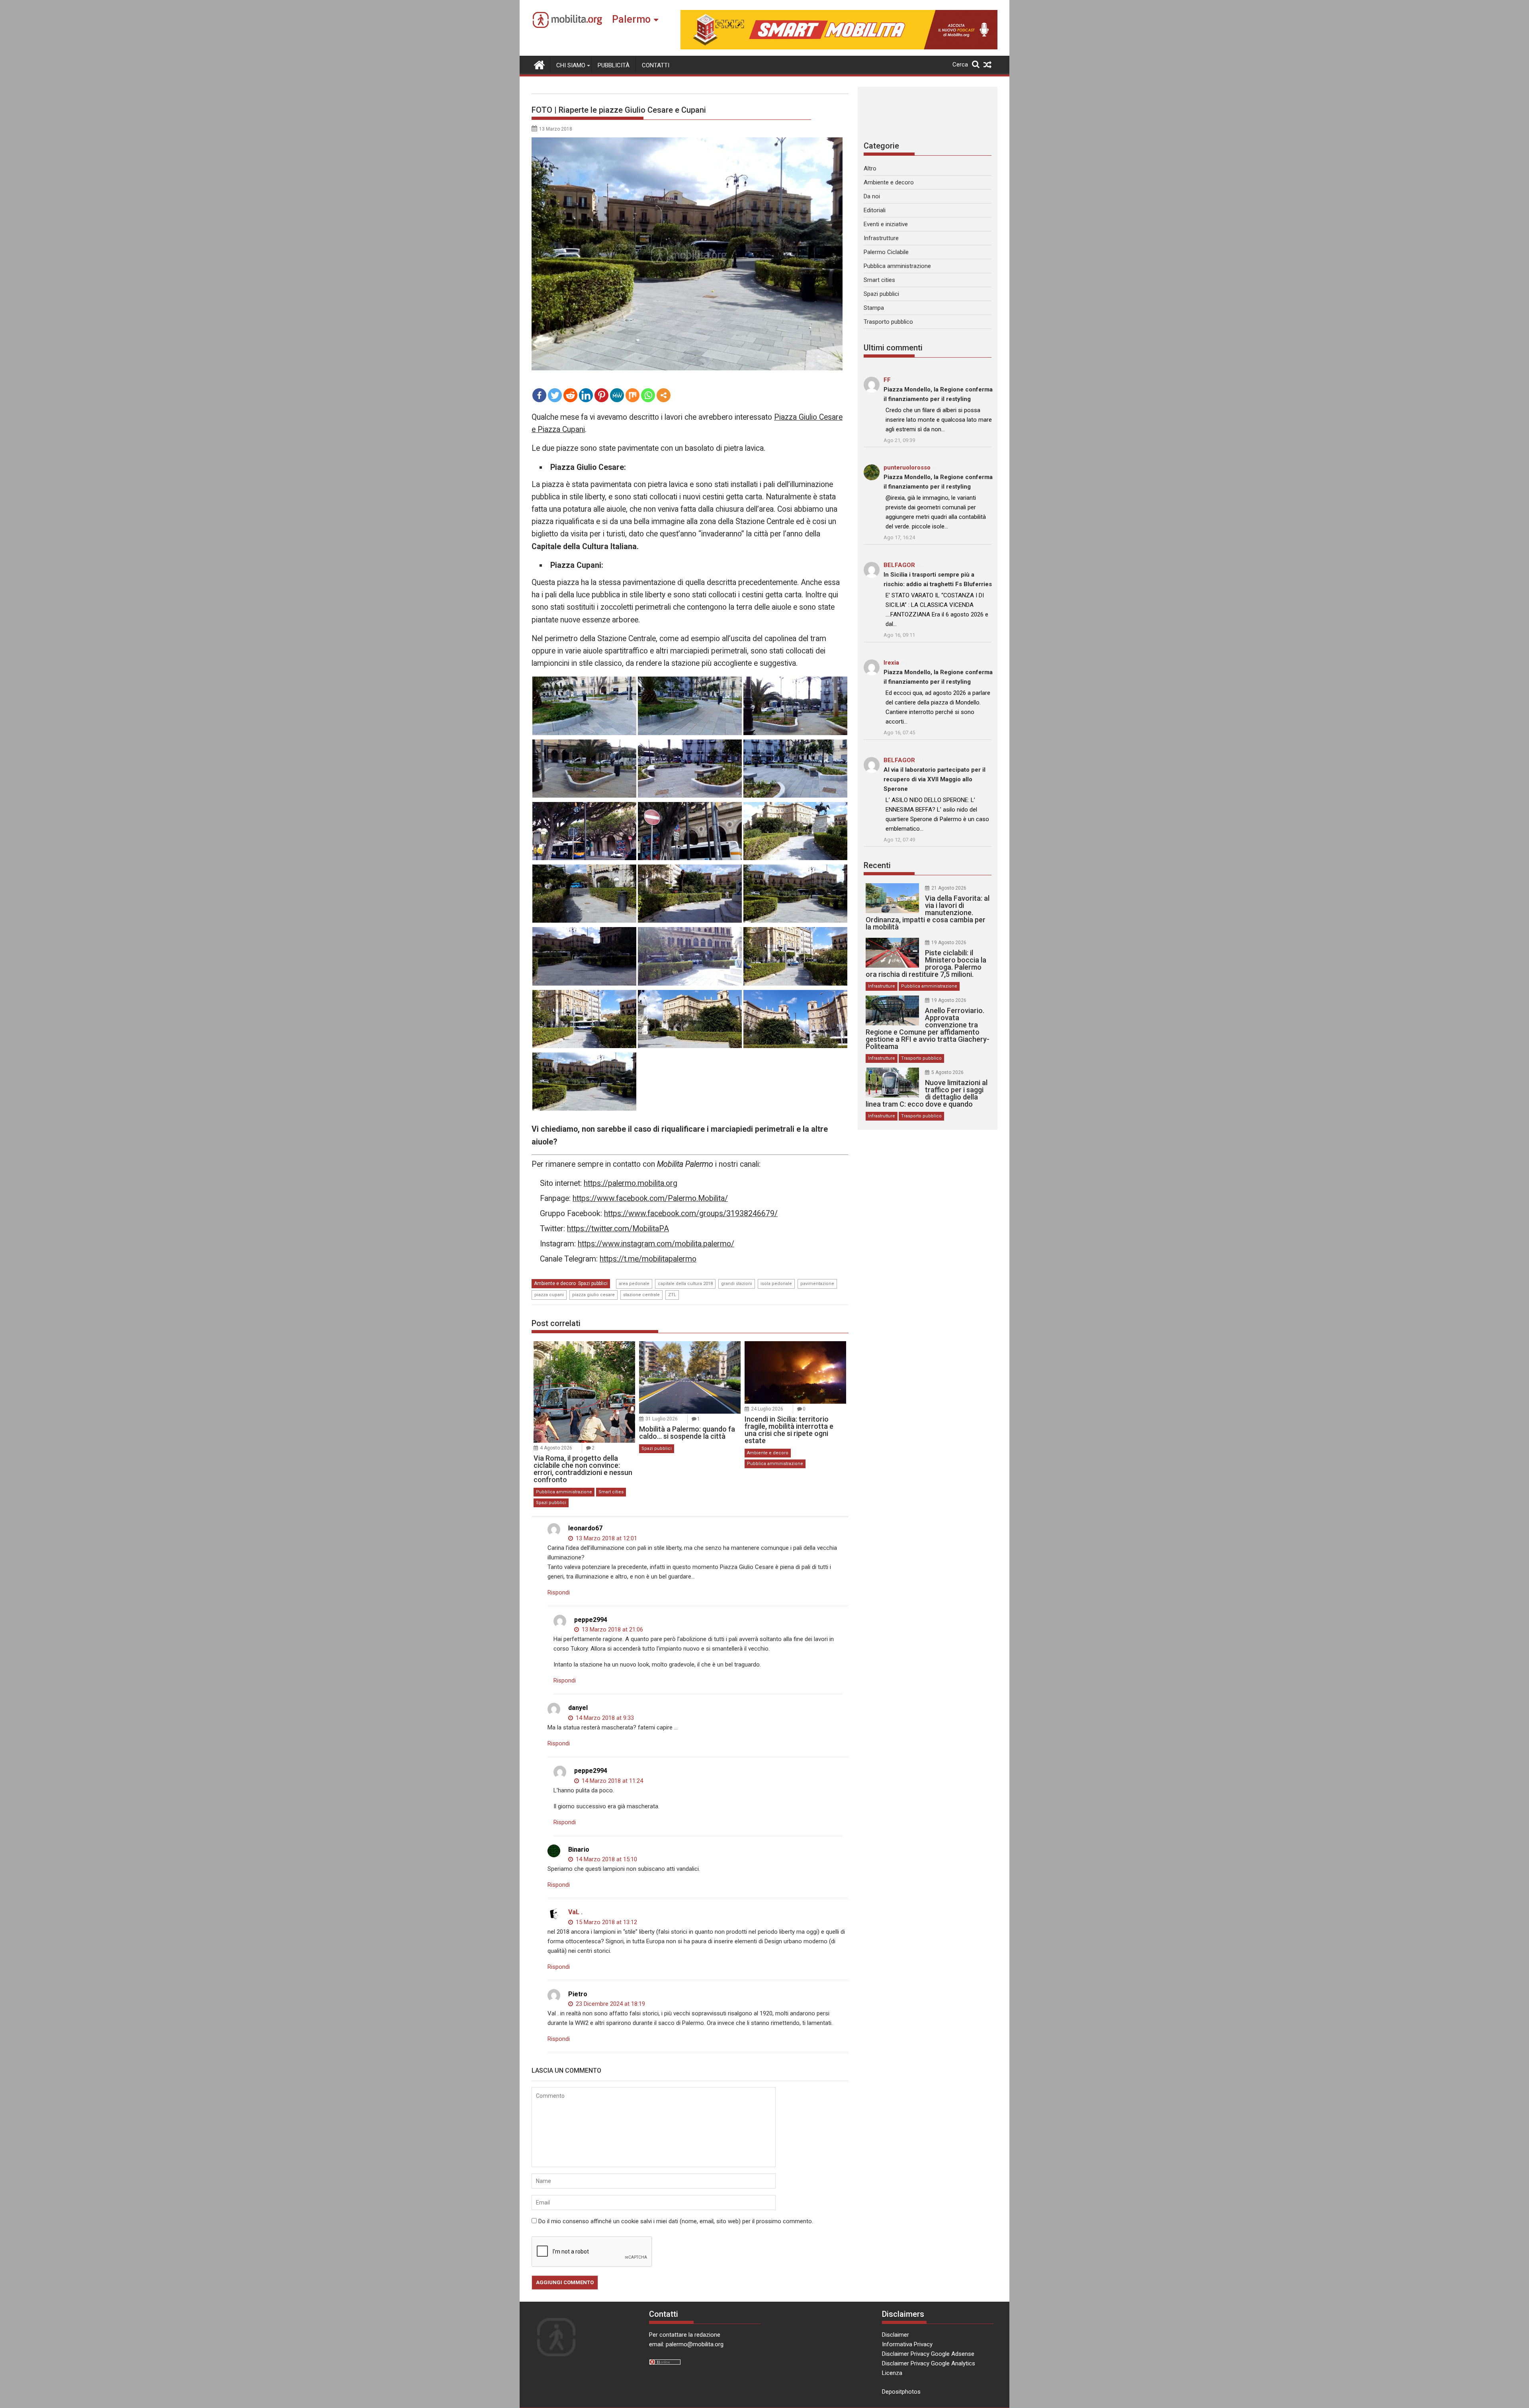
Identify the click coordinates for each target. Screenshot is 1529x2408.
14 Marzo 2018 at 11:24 (612, 1781)
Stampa (874, 308)
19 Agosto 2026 (949, 943)
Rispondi (559, 1592)
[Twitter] (555, 395)
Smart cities (611, 1492)
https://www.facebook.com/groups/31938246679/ (691, 1214)
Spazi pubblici (593, 1283)
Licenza (892, 2373)
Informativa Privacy (907, 2344)
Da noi (872, 196)
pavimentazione (817, 1284)
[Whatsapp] (648, 395)
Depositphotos (901, 2392)
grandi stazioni (737, 1284)
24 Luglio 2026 (767, 1409)
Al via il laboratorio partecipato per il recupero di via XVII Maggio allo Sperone (935, 779)
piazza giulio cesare (593, 1295)
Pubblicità (614, 65)
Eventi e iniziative (886, 224)
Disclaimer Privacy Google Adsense (928, 2354)
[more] (664, 395)
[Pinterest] (601, 395)
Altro (870, 168)
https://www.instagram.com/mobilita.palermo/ (656, 1244)
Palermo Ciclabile (886, 252)
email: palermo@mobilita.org (686, 2344)
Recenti (877, 865)
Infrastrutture (881, 238)
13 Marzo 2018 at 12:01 (606, 1538)
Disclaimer (896, 2335)
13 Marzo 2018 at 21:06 (612, 1629)
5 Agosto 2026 (947, 1072)
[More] (664, 395)
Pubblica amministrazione (564, 1492)
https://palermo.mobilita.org (631, 1183)
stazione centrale (641, 1295)
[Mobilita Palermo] (539, 64)
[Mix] (633, 395)
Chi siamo (571, 65)
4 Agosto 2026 (556, 1448)
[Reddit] (570, 395)
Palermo (631, 19)
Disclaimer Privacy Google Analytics (929, 2363)
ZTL (672, 1295)
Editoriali (875, 210)
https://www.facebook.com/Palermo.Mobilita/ (650, 1198)
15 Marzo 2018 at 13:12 (606, 1922)
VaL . (575, 1912)
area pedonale (634, 1284)
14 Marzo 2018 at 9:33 (604, 1718)
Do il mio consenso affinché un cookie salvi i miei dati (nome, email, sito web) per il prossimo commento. (676, 2221)
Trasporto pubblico (888, 322)
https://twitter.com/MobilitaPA (618, 1229)
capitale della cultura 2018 (685, 1284)
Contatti (656, 65)
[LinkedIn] (586, 395)
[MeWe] (617, 395)
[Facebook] (539, 395)
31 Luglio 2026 (662, 1419)
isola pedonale (776, 1284)
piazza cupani (549, 1295)
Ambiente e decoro (555, 1283)
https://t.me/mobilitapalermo (648, 1259)
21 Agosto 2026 (949, 888)
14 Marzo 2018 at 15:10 (606, 1859)
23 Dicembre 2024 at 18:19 (610, 2004)
